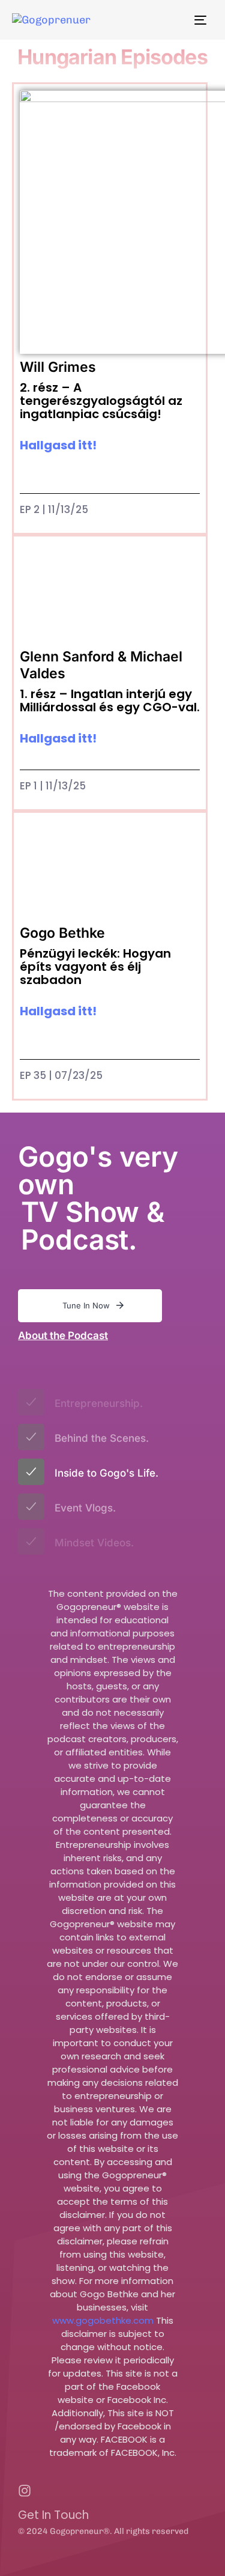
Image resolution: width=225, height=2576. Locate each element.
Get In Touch (53, 2515)
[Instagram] (25, 2491)
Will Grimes (58, 367)
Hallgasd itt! (58, 445)
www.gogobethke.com (103, 2320)
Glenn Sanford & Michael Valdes (101, 665)
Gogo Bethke (62, 933)
